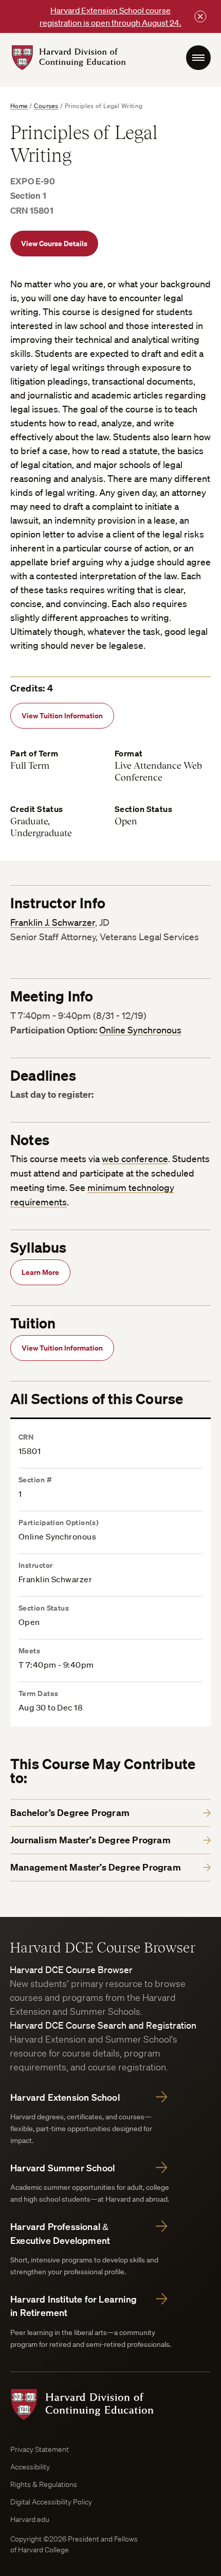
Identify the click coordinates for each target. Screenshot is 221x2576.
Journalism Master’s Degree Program (90, 1840)
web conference (135, 1159)
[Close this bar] (200, 16)
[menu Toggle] (198, 58)
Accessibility (30, 2467)
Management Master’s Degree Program (96, 1867)
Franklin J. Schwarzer (53, 922)
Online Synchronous (140, 1030)
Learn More (40, 1272)
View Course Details (54, 243)
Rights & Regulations (44, 2484)
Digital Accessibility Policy (51, 2502)
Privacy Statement (40, 2449)
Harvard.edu (30, 2519)
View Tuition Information (62, 715)
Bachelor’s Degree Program (70, 1813)
